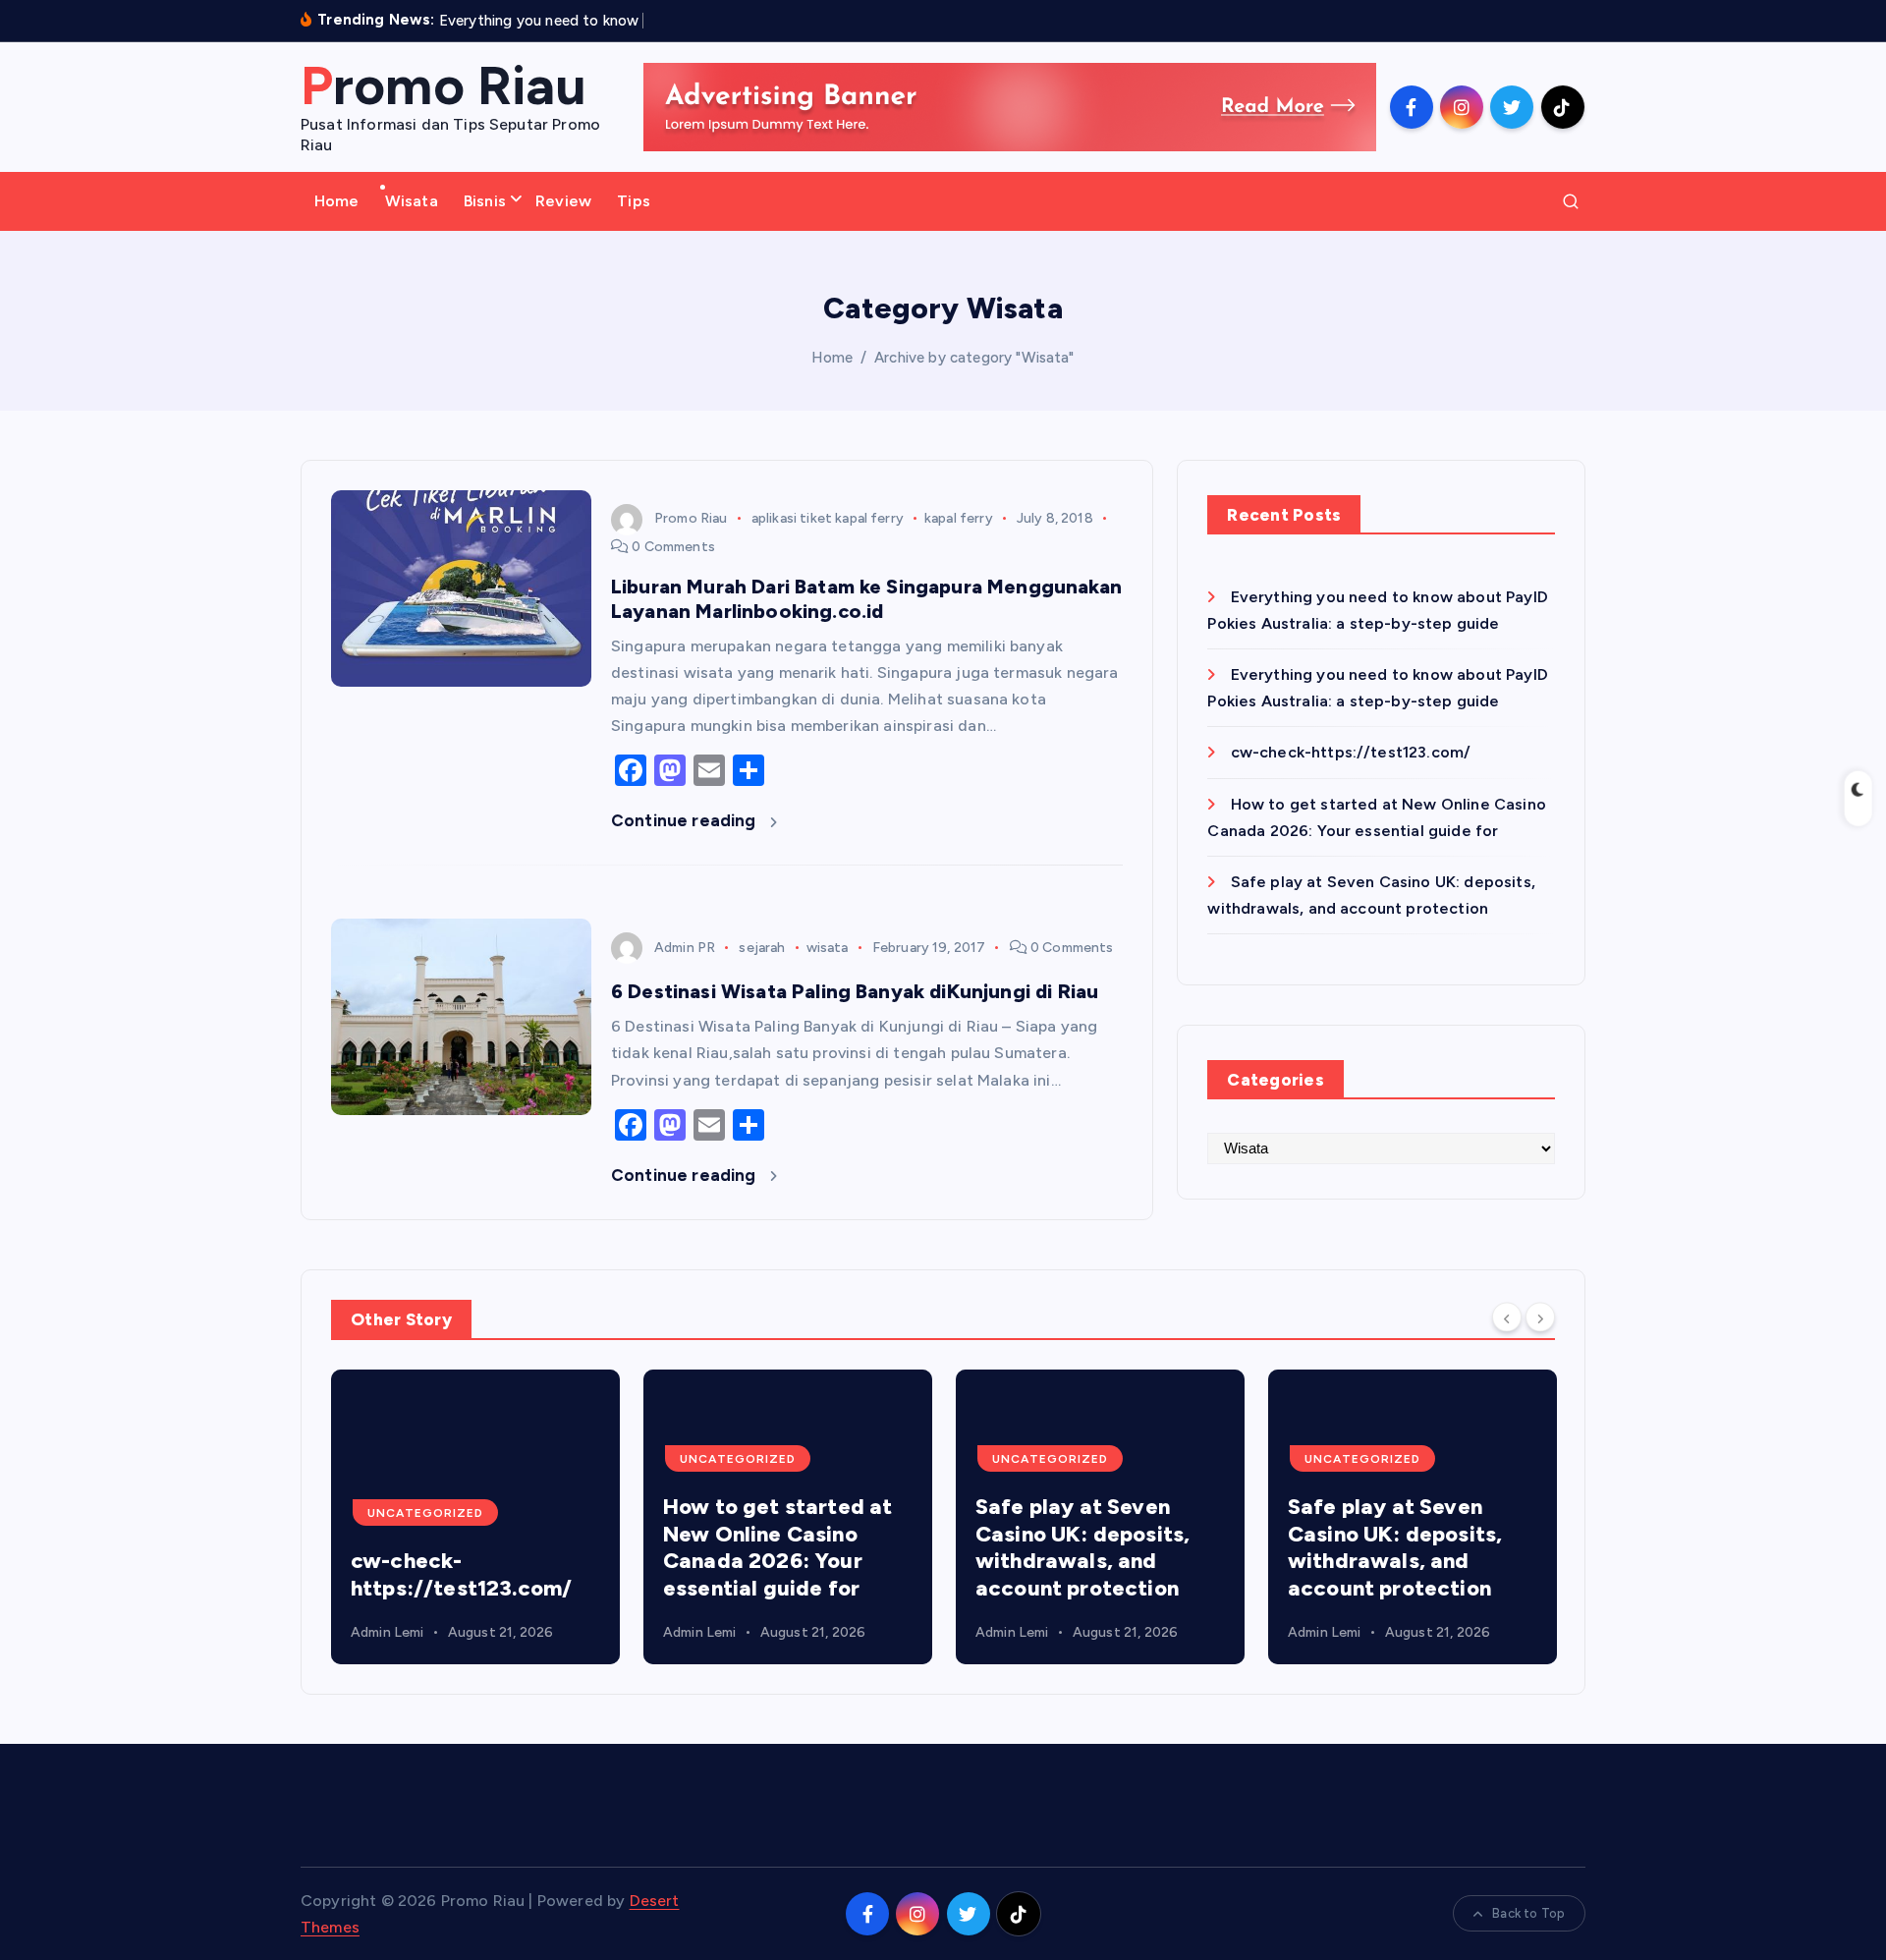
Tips (634, 201)
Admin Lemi (388, 1632)
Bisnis (485, 201)
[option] (475, 1517)
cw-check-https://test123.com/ (1351, 752)
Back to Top (1528, 1913)
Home (337, 201)
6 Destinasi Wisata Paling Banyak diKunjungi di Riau (855, 991)
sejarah (762, 948)
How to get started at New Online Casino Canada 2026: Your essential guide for (777, 1547)
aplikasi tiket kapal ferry (828, 518)
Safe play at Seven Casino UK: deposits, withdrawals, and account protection (1082, 1547)
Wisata (412, 201)
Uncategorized (425, 1513)
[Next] (1540, 1317)
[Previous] (1507, 1317)
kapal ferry (959, 518)
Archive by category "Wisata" (974, 358)
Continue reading (686, 820)
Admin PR (685, 948)
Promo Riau (691, 518)
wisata (828, 948)
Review (563, 201)
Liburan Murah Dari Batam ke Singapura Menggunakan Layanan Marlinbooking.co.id (866, 599)
